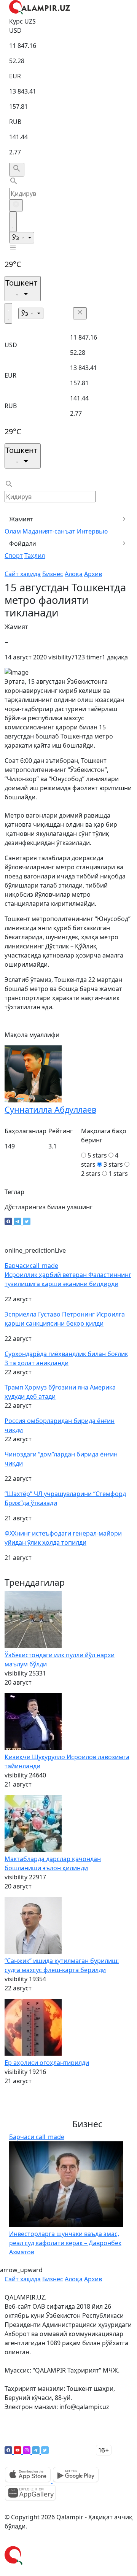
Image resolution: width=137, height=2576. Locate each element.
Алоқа (74, 574)
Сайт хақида (23, 574)
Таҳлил (35, 556)
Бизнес (53, 574)
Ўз (16, 238)
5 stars (97, 1155)
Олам (13, 531)
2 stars (91, 1174)
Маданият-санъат (49, 531)
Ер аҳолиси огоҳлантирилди (47, 2063)
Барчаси (31, 1266)
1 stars (118, 1174)
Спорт (14, 556)
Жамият (21, 519)
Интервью (92, 531)
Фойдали (23, 543)
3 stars (113, 1164)
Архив (93, 574)
